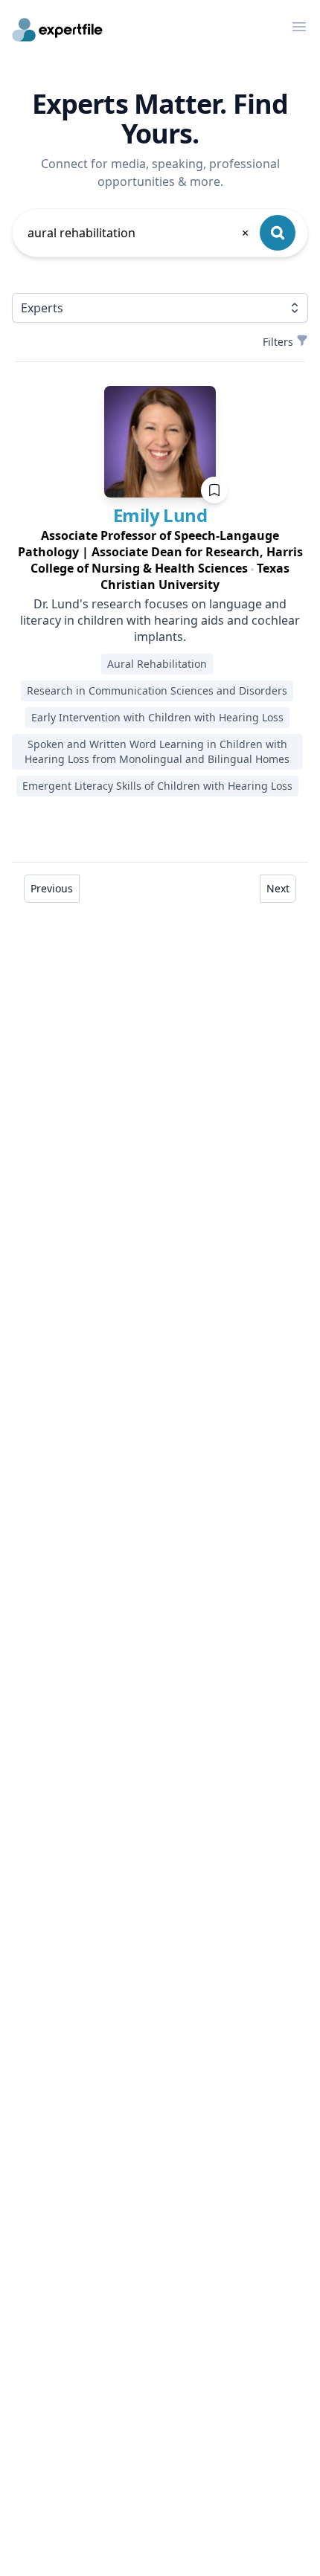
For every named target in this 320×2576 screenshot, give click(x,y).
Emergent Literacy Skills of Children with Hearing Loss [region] (157, 786)
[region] (160, 560)
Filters (278, 342)
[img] (160, 442)
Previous (52, 888)
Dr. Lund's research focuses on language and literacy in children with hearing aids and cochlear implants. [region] (160, 620)
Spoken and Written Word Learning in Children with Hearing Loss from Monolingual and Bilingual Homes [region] (157, 751)
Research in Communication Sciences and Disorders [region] (157, 690)
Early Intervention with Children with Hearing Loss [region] (157, 717)
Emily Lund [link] (160, 515)
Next (278, 888)
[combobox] (139, 233)
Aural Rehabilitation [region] (157, 664)
